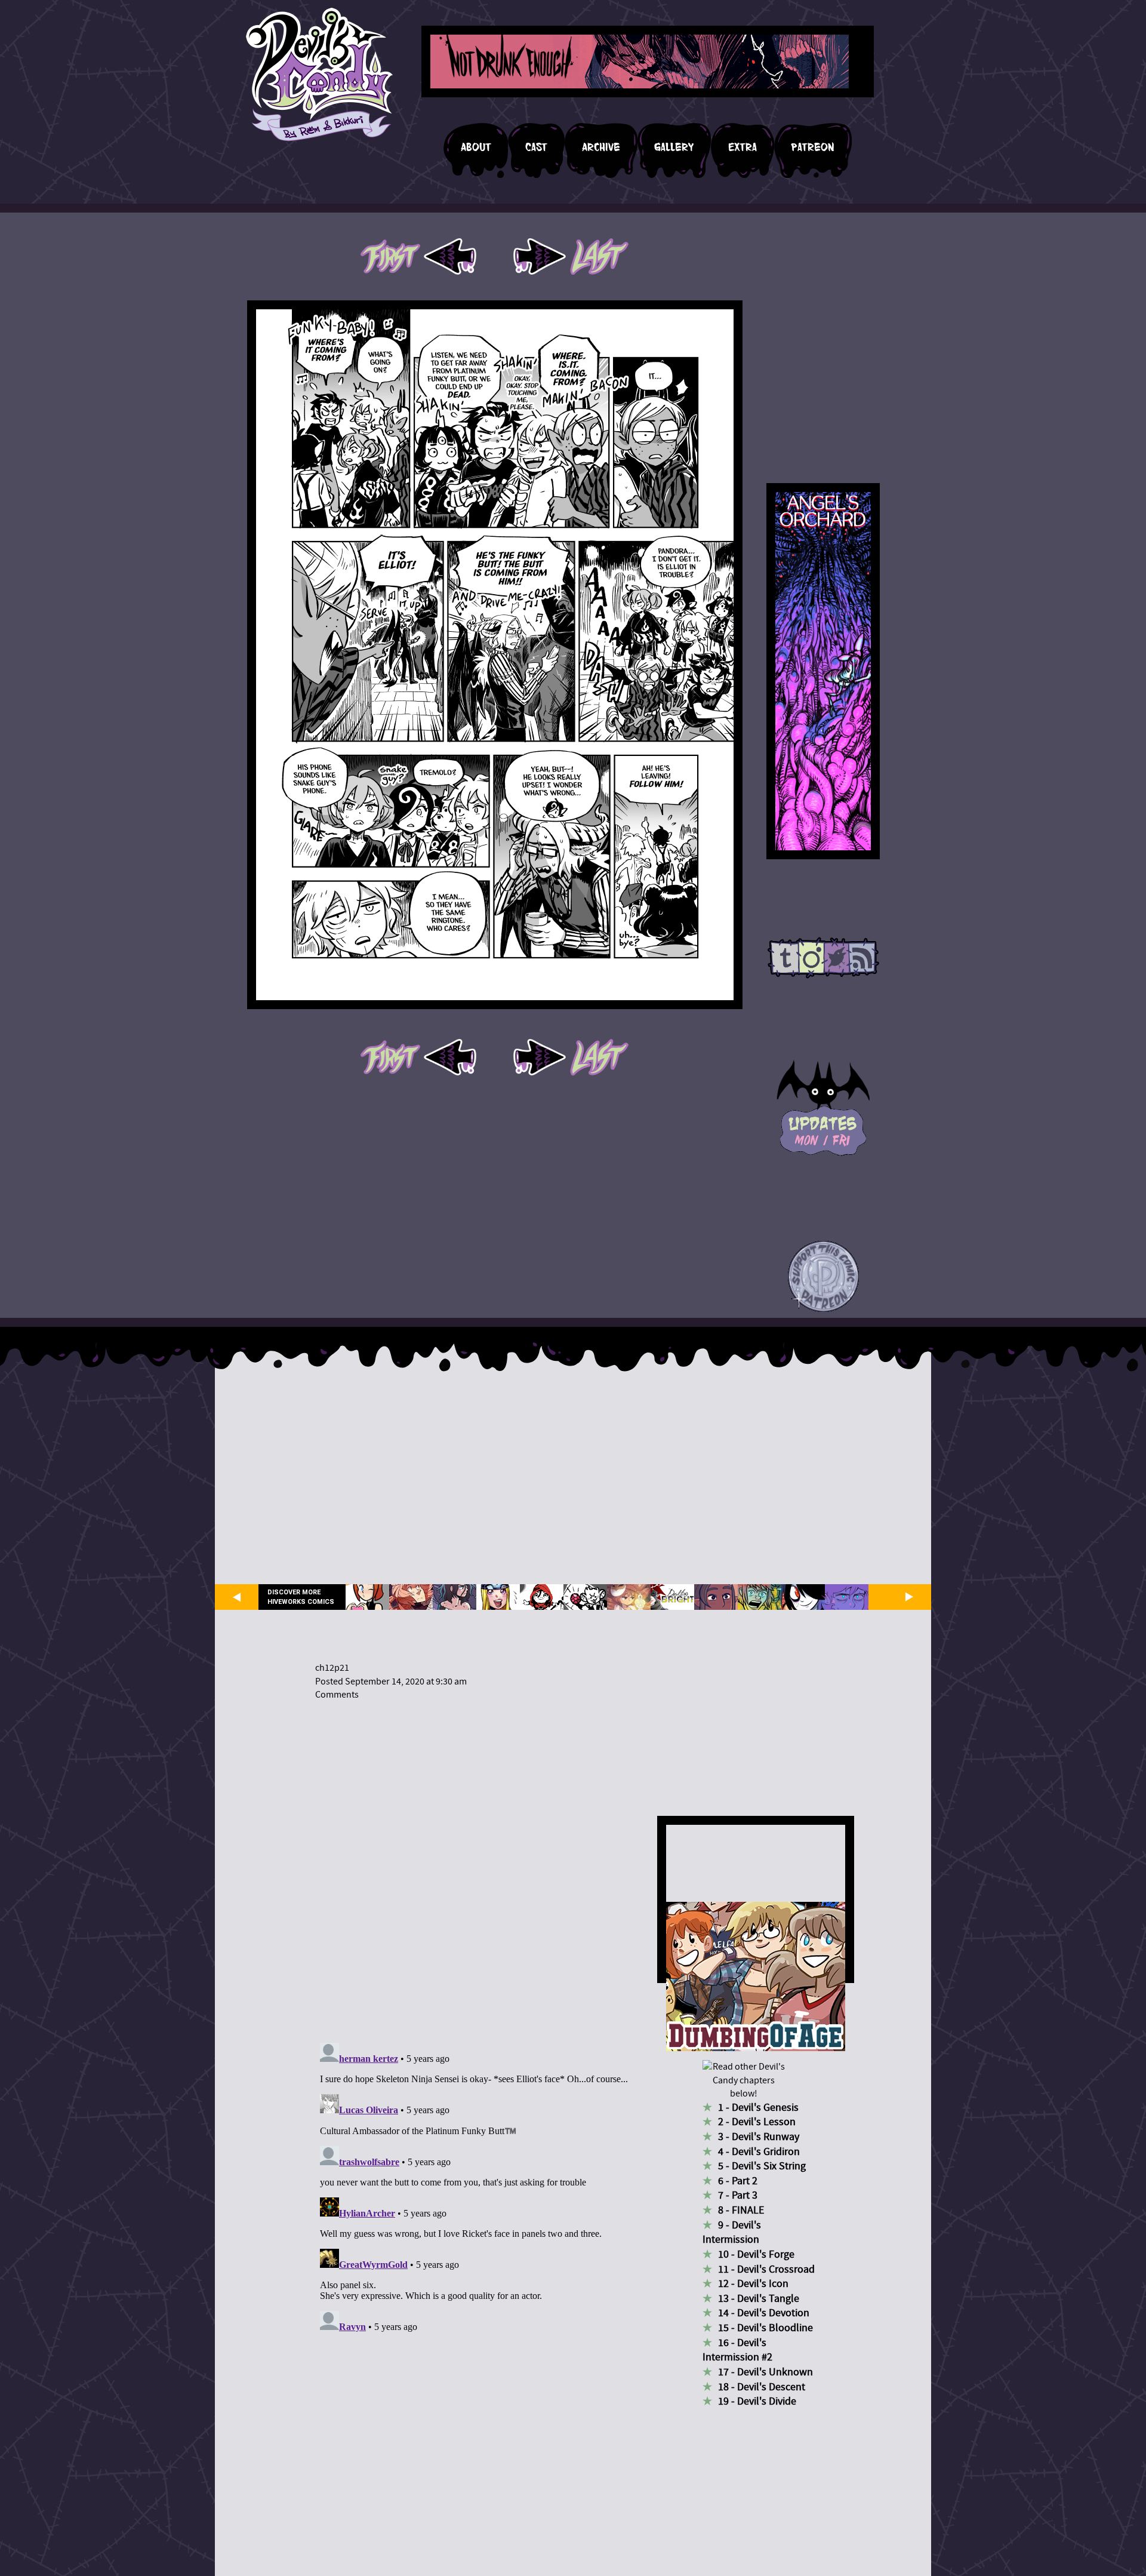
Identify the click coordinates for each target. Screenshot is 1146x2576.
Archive (601, 147)
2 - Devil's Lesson (757, 2122)
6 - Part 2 (738, 2181)
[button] (823, 1277)
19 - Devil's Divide (757, 2401)
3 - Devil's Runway (759, 2137)
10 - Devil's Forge (756, 2254)
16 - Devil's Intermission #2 (737, 2350)
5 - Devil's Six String (762, 2166)
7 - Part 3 (738, 2195)
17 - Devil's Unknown (765, 2372)
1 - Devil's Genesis (758, 2108)
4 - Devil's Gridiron (759, 2152)
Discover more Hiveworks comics (301, 1597)
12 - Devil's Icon (753, 2284)
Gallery (674, 147)
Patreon (813, 147)
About (476, 147)
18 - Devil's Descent (762, 2387)
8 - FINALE (741, 2210)
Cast (536, 147)
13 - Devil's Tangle (759, 2299)
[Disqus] (475, 1864)
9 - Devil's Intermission (732, 2233)
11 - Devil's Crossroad (766, 2269)
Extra (743, 147)
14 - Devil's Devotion (764, 2313)
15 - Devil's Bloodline (765, 2328)
